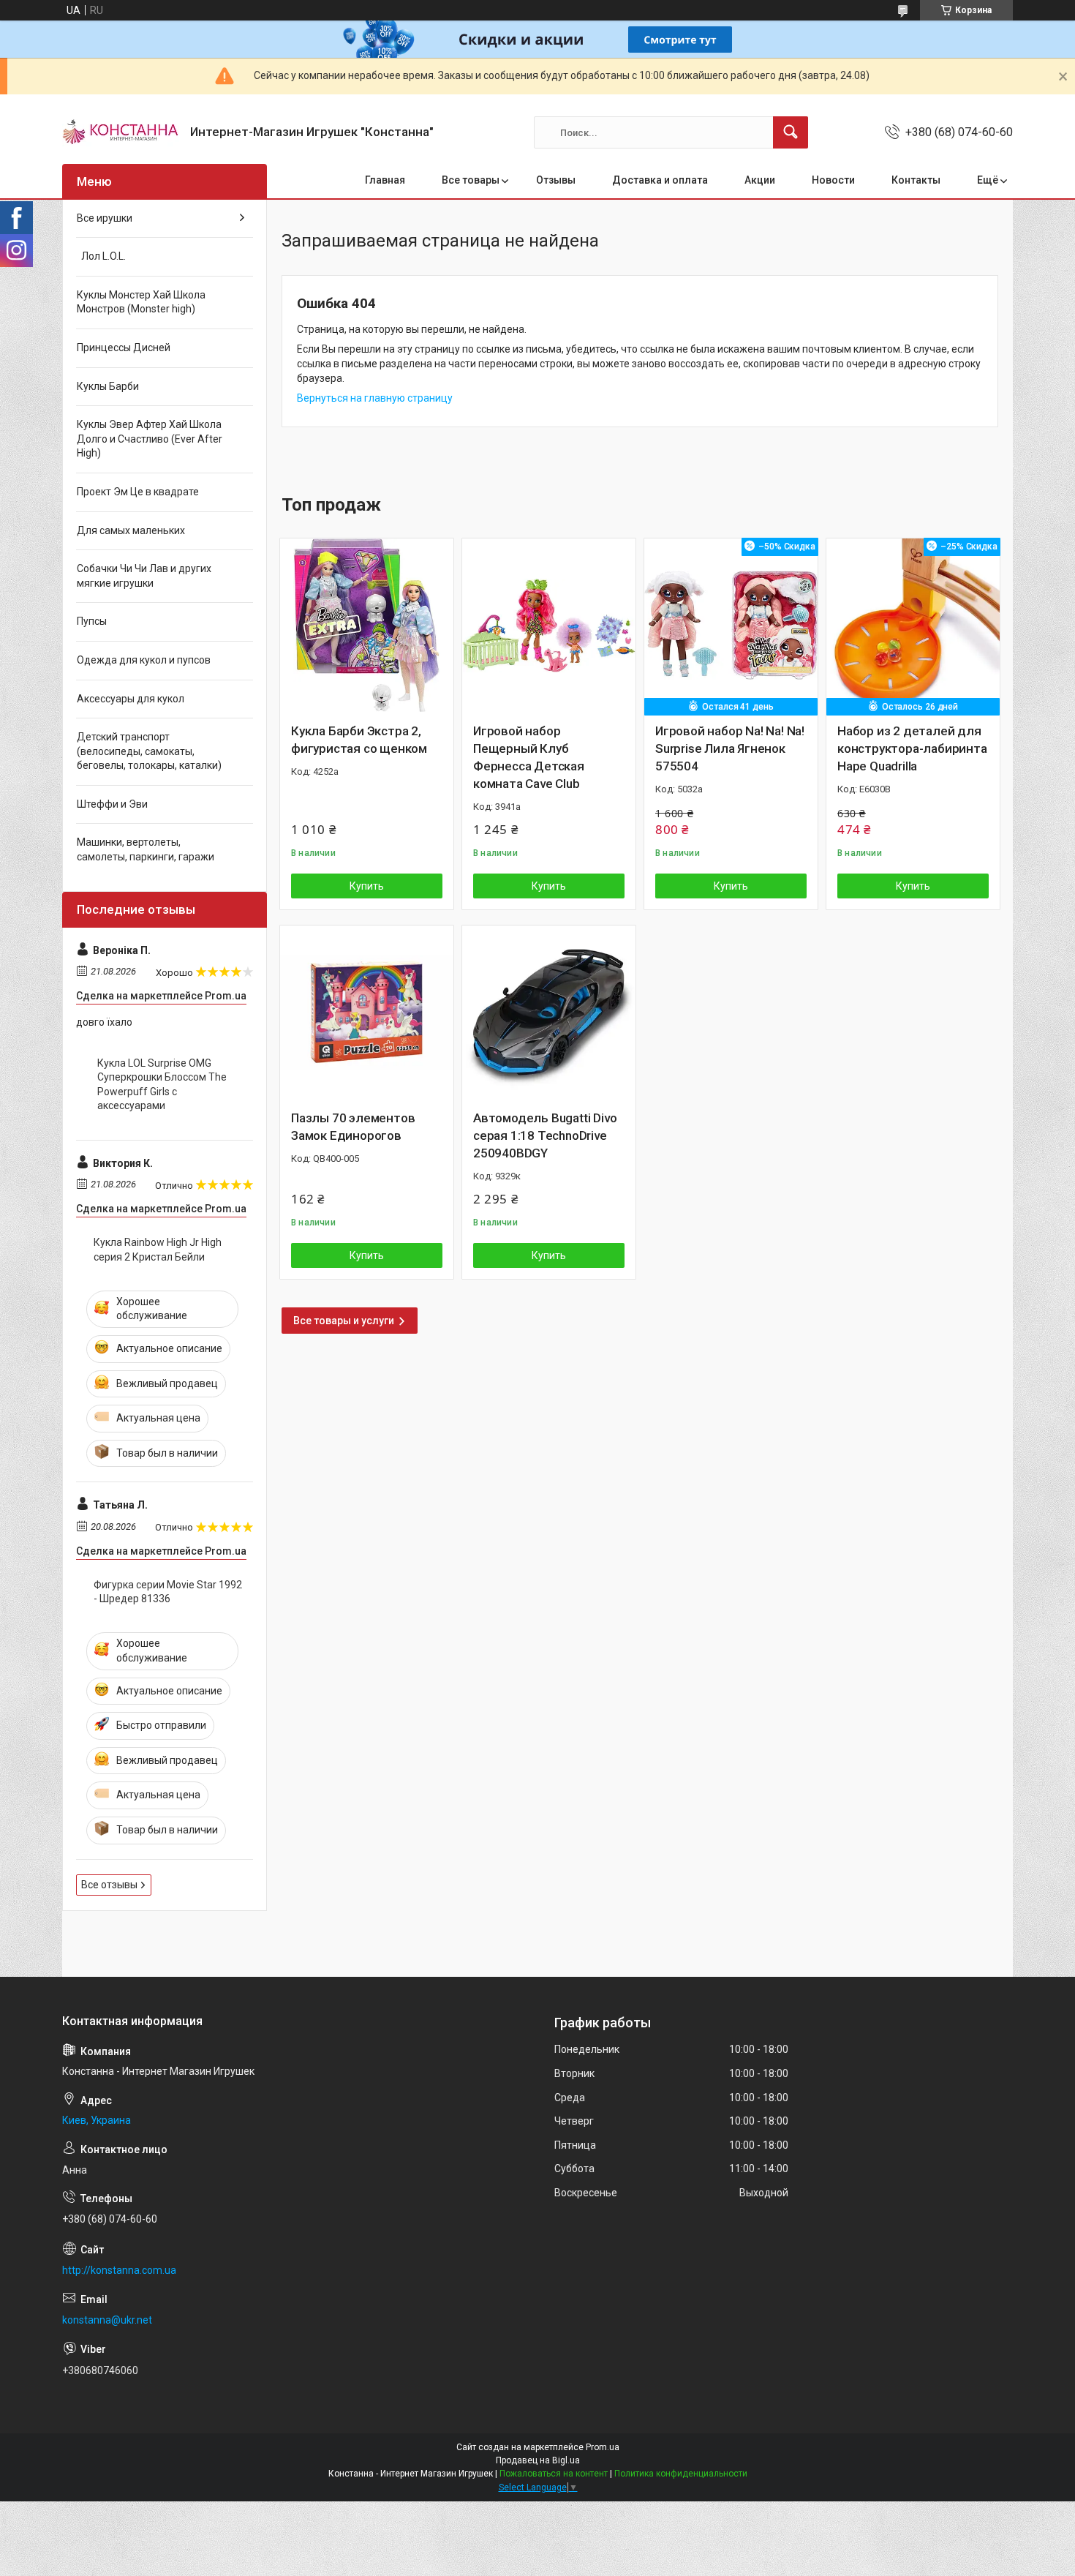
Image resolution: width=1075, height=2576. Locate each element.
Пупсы (92, 621)
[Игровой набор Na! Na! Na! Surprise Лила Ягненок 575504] (731, 625)
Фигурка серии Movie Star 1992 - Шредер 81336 (168, 1592)
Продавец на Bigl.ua (538, 2460)
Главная (385, 180)
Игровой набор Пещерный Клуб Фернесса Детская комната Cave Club (529, 757)
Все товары (471, 180)
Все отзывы (109, 1885)
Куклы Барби (108, 386)
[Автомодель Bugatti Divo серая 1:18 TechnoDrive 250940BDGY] (549, 1012)
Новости (833, 180)
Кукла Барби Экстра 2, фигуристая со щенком (359, 740)
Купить (367, 886)
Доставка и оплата (660, 180)
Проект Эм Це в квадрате (138, 492)
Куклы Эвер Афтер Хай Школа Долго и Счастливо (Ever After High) (150, 439)
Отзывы (556, 180)
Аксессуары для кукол (131, 699)
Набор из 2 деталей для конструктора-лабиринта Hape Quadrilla (912, 748)
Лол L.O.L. (101, 256)
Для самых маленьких (131, 530)
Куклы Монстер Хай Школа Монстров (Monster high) (141, 302)
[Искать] (791, 132)
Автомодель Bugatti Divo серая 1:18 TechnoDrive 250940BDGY (545, 1135)
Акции (760, 180)
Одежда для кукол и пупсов (144, 660)
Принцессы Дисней (124, 348)
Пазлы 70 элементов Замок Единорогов (353, 1127)
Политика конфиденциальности (681, 2474)
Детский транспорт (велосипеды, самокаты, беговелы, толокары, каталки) (149, 751)
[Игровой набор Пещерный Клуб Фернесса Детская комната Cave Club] (549, 625)
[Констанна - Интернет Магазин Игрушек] (121, 132)
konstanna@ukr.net (107, 2320)
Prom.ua (603, 2447)
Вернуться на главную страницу (375, 398)
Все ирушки (105, 218)
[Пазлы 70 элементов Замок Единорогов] (367, 1012)
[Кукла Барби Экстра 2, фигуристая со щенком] (367, 625)
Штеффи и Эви (112, 804)
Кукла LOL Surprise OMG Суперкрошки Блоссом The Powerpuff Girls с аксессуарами (162, 1085)
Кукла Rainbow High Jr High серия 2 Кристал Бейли (158, 1250)
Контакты (916, 180)
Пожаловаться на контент (554, 2474)
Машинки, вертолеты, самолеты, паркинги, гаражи (146, 849)
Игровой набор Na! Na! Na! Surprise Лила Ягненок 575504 (730, 748)
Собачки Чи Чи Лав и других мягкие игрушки (144, 576)
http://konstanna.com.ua (119, 2270)
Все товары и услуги (344, 1321)
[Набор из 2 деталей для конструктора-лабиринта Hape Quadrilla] (913, 625)
